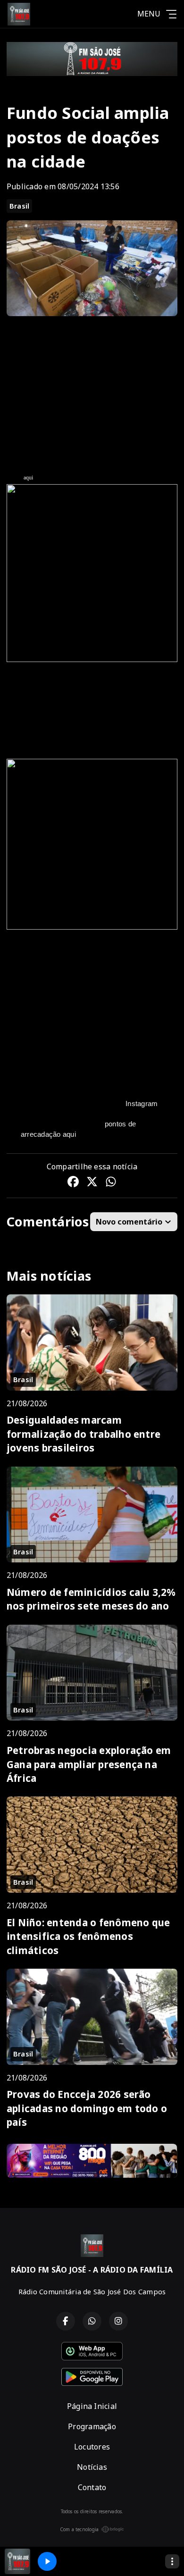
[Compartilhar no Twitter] (92, 1183)
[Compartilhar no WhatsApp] (111, 1183)
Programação (92, 2426)
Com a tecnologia (79, 2529)
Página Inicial (92, 2406)
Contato (92, 2487)
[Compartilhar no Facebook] (73, 1183)
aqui (29, 478)
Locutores (92, 2447)
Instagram (142, 1103)
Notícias (92, 2467)
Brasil (19, 206)
